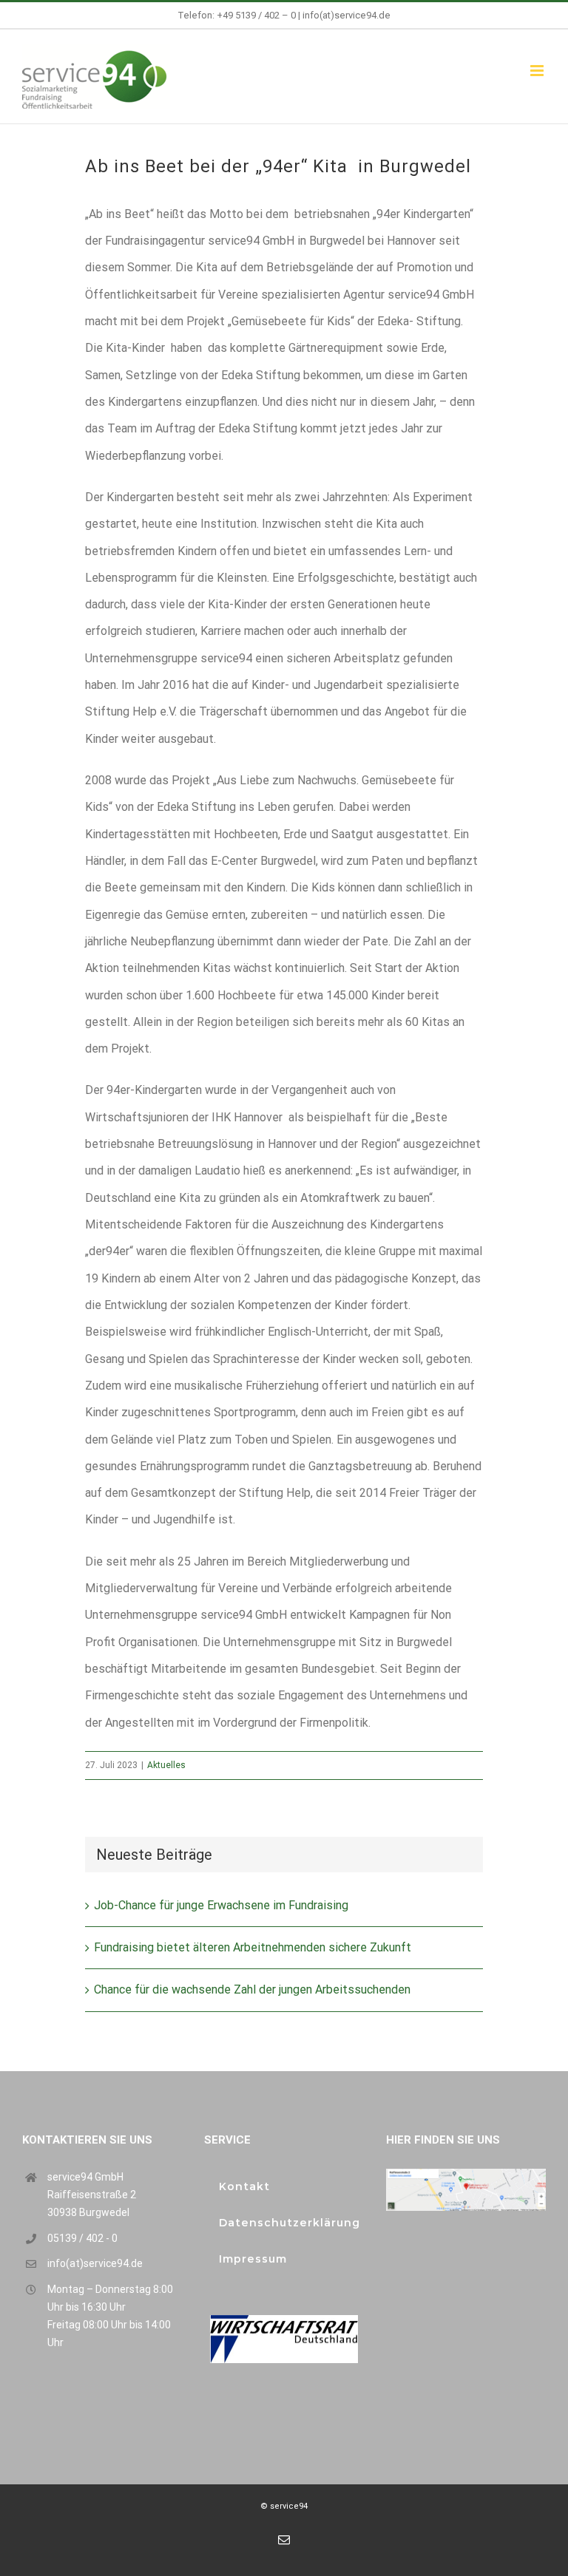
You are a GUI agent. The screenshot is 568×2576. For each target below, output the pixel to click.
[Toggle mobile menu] (538, 71)
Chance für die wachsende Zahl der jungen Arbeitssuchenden (252, 1989)
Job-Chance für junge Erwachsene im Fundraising (221, 1905)
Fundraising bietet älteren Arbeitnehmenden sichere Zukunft (253, 1947)
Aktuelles (166, 1765)
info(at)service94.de (346, 15)
